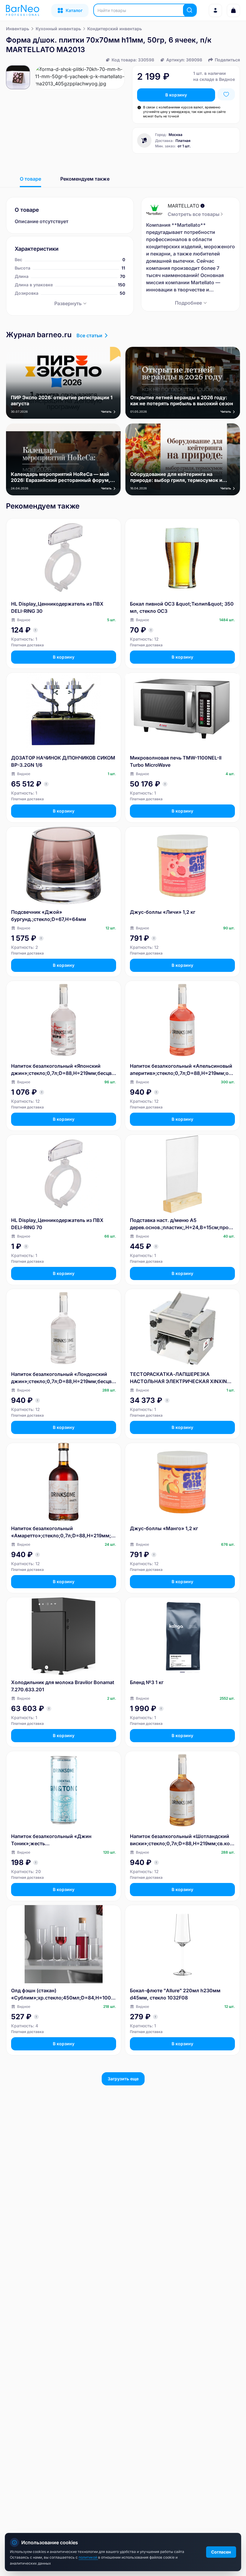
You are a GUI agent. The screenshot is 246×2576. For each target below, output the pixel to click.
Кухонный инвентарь (58, 29)
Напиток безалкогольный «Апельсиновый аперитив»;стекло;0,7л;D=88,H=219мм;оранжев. (182, 1070)
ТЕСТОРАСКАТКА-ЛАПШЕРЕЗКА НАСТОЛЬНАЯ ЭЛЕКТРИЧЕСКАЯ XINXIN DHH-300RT (178, 1378)
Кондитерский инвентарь (115, 29)
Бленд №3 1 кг (147, 1682)
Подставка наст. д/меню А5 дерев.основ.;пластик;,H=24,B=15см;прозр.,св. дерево (182, 1224)
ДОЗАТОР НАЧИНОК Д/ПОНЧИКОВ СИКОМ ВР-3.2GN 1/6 (63, 761)
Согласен (221, 2552)
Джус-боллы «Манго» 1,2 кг (164, 1528)
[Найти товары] (190, 10)
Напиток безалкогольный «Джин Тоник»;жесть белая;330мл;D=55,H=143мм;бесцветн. (59, 1840)
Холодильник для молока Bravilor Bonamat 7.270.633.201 (63, 1686)
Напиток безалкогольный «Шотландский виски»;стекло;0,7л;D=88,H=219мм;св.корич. (181, 1840)
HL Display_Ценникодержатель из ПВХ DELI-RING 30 (57, 607)
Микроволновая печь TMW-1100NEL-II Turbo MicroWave (176, 761)
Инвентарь (18, 29)
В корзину (176, 95)
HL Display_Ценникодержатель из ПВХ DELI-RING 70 (57, 1224)
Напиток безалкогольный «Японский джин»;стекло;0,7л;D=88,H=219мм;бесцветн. (63, 1070)
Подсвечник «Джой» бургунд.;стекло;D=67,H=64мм (49, 916)
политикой (88, 2557)
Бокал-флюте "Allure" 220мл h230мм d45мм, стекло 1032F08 (175, 1994)
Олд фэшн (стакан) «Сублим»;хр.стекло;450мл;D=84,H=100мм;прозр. (63, 1994)
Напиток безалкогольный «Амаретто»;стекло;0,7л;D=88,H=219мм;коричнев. (62, 1532)
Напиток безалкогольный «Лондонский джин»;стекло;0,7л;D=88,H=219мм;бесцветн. (63, 1378)
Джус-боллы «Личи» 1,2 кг (163, 912)
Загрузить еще (123, 2079)
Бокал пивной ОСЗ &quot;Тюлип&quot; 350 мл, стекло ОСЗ (182, 607)
